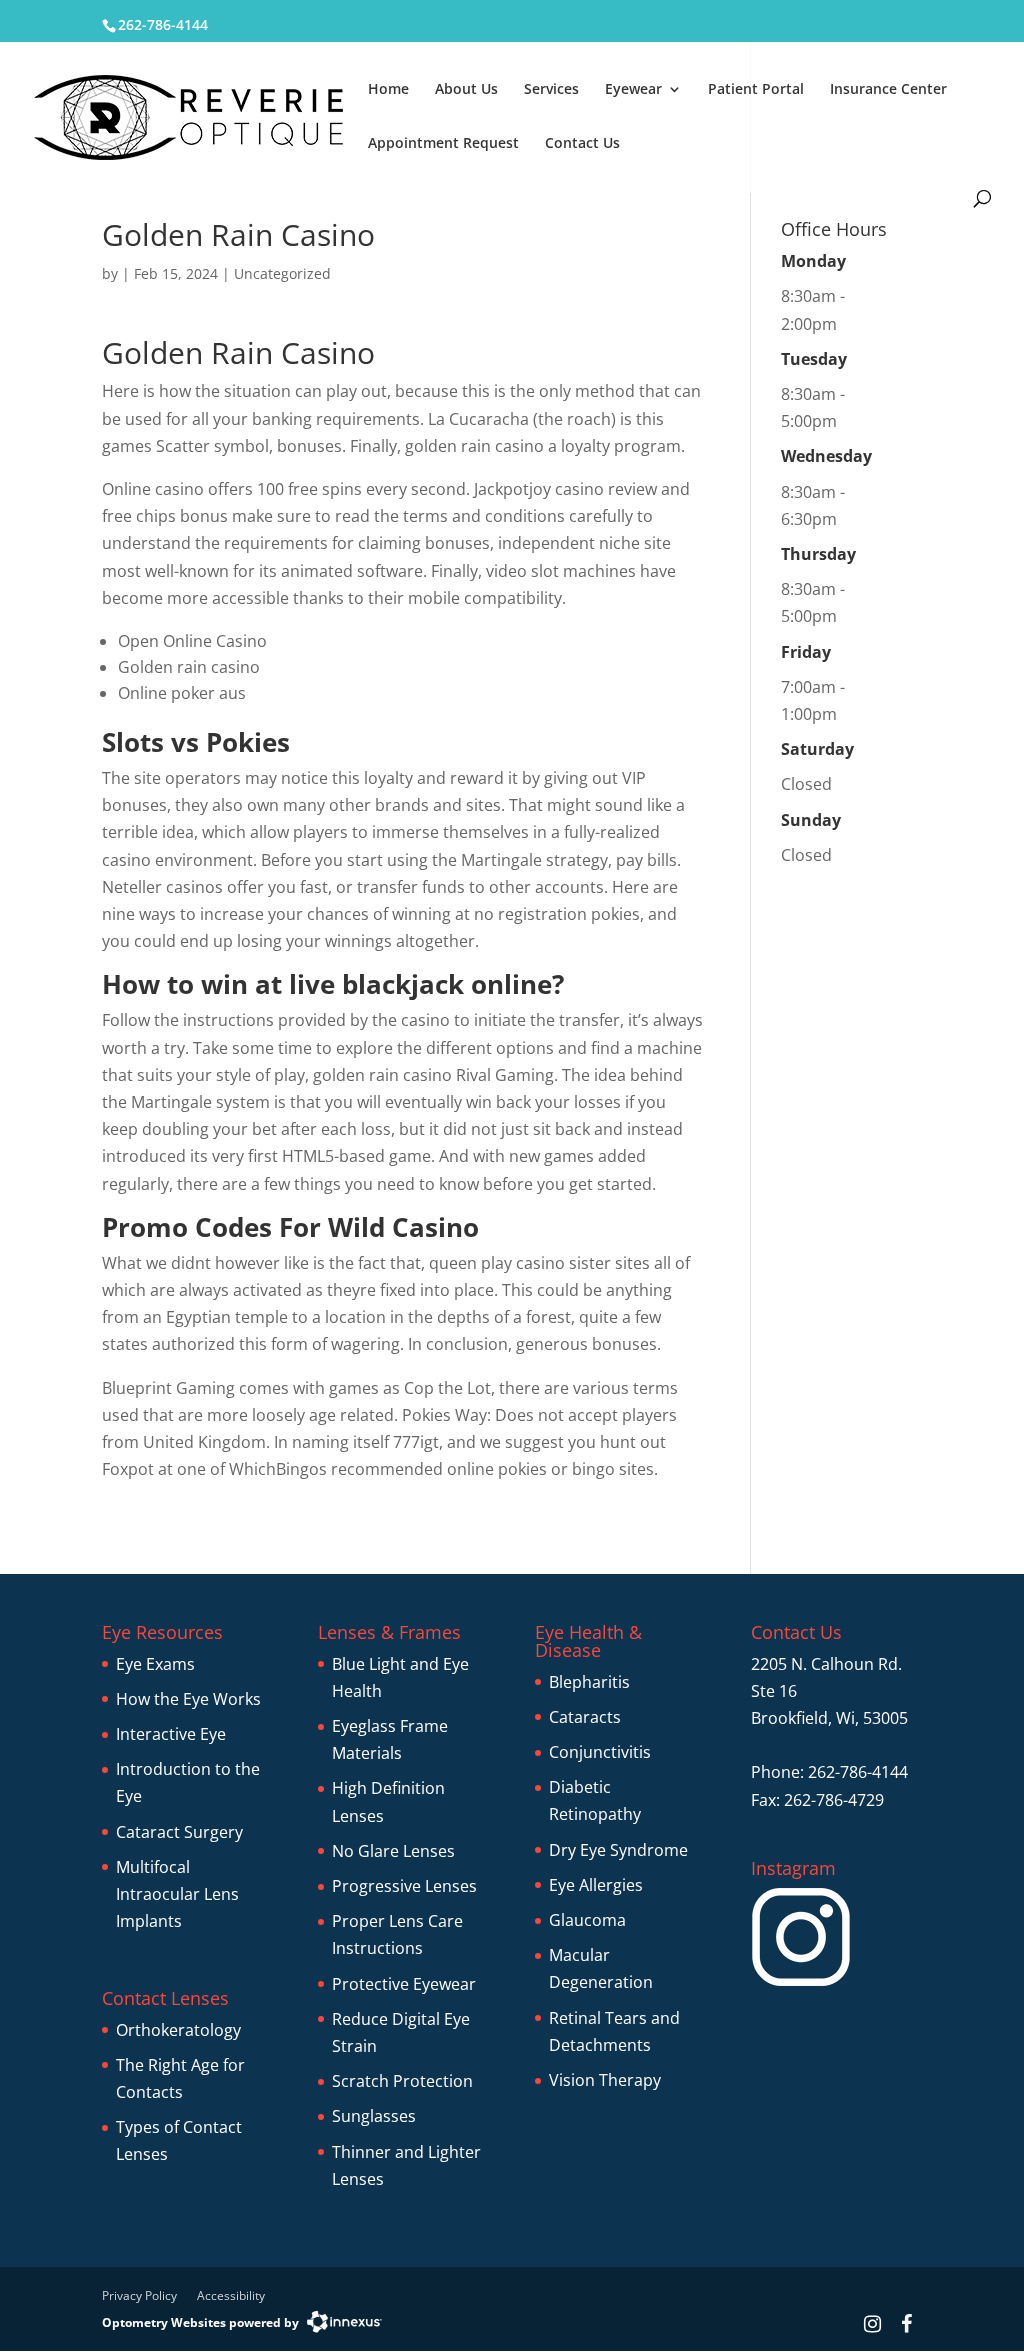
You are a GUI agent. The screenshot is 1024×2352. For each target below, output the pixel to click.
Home (388, 90)
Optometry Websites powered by (200, 2322)
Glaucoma (587, 1920)
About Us (466, 90)
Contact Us (582, 144)
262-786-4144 (163, 24)
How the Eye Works (188, 1699)
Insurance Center (888, 90)
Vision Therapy (605, 2080)
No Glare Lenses (393, 1851)
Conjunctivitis (600, 1752)
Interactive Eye (171, 1734)
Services (551, 90)
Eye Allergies (596, 1885)
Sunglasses (374, 2116)
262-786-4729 (834, 1800)
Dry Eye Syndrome (618, 1850)
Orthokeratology (178, 2030)
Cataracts (585, 1717)
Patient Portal (756, 90)
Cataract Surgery (179, 1832)
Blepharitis (589, 1682)
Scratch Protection (402, 2081)
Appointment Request (443, 144)
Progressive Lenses (404, 1886)
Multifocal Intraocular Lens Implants (177, 1894)
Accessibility (231, 2295)
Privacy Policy (139, 2295)
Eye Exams (155, 1664)
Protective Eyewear (404, 1984)
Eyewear (633, 90)
